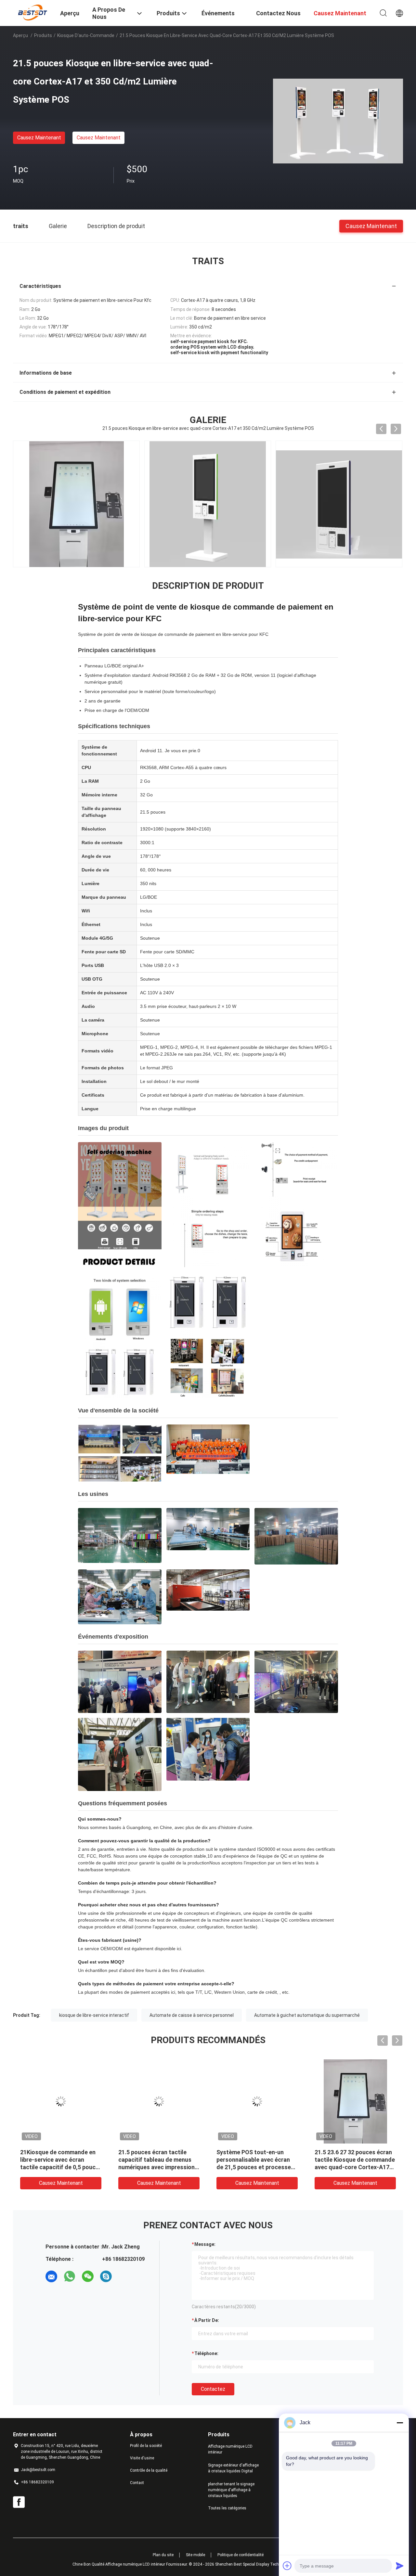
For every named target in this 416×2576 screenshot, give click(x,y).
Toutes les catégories (227, 2508)
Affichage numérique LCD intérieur (230, 2449)
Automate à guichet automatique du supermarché (307, 2015)
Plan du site (163, 2555)
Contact (137, 2483)
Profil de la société (146, 2446)
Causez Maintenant (39, 138)
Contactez (213, 2389)
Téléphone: (206, 2353)
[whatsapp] (70, 2276)
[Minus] (400, 2423)
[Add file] (287, 2566)
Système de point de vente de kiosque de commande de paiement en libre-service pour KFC (173, 634)
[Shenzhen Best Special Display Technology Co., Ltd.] (32, 12)
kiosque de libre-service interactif (94, 2015)
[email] (51, 2276)
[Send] (400, 2566)
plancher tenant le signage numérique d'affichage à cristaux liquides (231, 2490)
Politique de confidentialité (240, 2555)
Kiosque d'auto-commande (86, 35)
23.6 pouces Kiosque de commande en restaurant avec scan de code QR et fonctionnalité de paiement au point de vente (159, 2167)
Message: (205, 2244)
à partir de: (207, 2320)
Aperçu (20, 35)
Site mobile (195, 2555)
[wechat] (88, 2276)
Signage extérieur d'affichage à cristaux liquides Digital (233, 2468)
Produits (43, 35)
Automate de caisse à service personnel (192, 2015)
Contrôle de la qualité (149, 2470)
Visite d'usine (142, 2458)
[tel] (124, 2276)
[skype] (106, 2276)
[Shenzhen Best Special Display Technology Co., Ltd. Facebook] (19, 2502)
